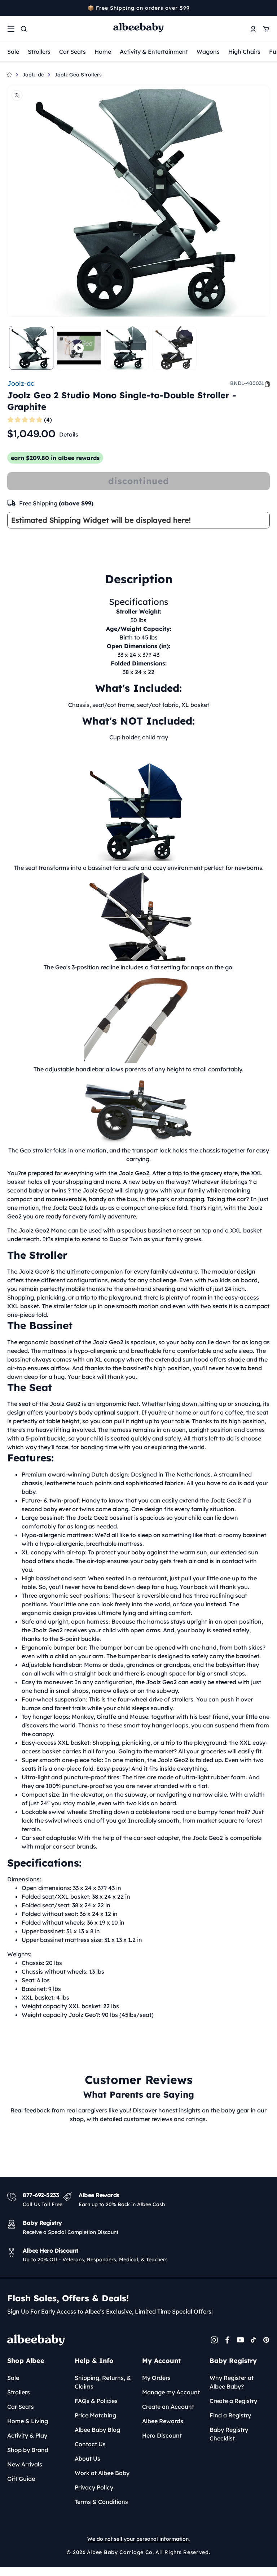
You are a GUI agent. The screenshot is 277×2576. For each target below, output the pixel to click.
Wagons (208, 52)
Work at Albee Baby (102, 2473)
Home (103, 52)
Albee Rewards (163, 2421)
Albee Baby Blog (97, 2430)
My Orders (156, 2378)
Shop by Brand (28, 2450)
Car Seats (72, 52)
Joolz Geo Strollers (78, 75)
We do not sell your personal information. (138, 2539)
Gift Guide (21, 2479)
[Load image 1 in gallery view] (31, 348)
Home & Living (28, 2421)
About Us (87, 2458)
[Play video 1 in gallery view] (79, 348)
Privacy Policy (94, 2487)
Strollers (39, 52)
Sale (13, 52)
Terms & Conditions (101, 2502)
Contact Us (90, 2444)
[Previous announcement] (10, 8)
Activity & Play (27, 2435)
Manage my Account (171, 2392)
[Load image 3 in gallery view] (175, 348)
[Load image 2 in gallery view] (127, 348)
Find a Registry (230, 2415)
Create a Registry (233, 2401)
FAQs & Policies (96, 2401)
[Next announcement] (267, 8)
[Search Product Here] (24, 29)
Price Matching (95, 2415)
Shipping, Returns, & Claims (103, 2382)
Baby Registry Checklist (229, 2434)
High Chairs (244, 52)
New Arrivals (25, 2464)
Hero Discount (162, 2435)
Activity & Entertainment (154, 52)
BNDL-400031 (247, 383)
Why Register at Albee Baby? (232, 2382)
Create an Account (168, 2407)
